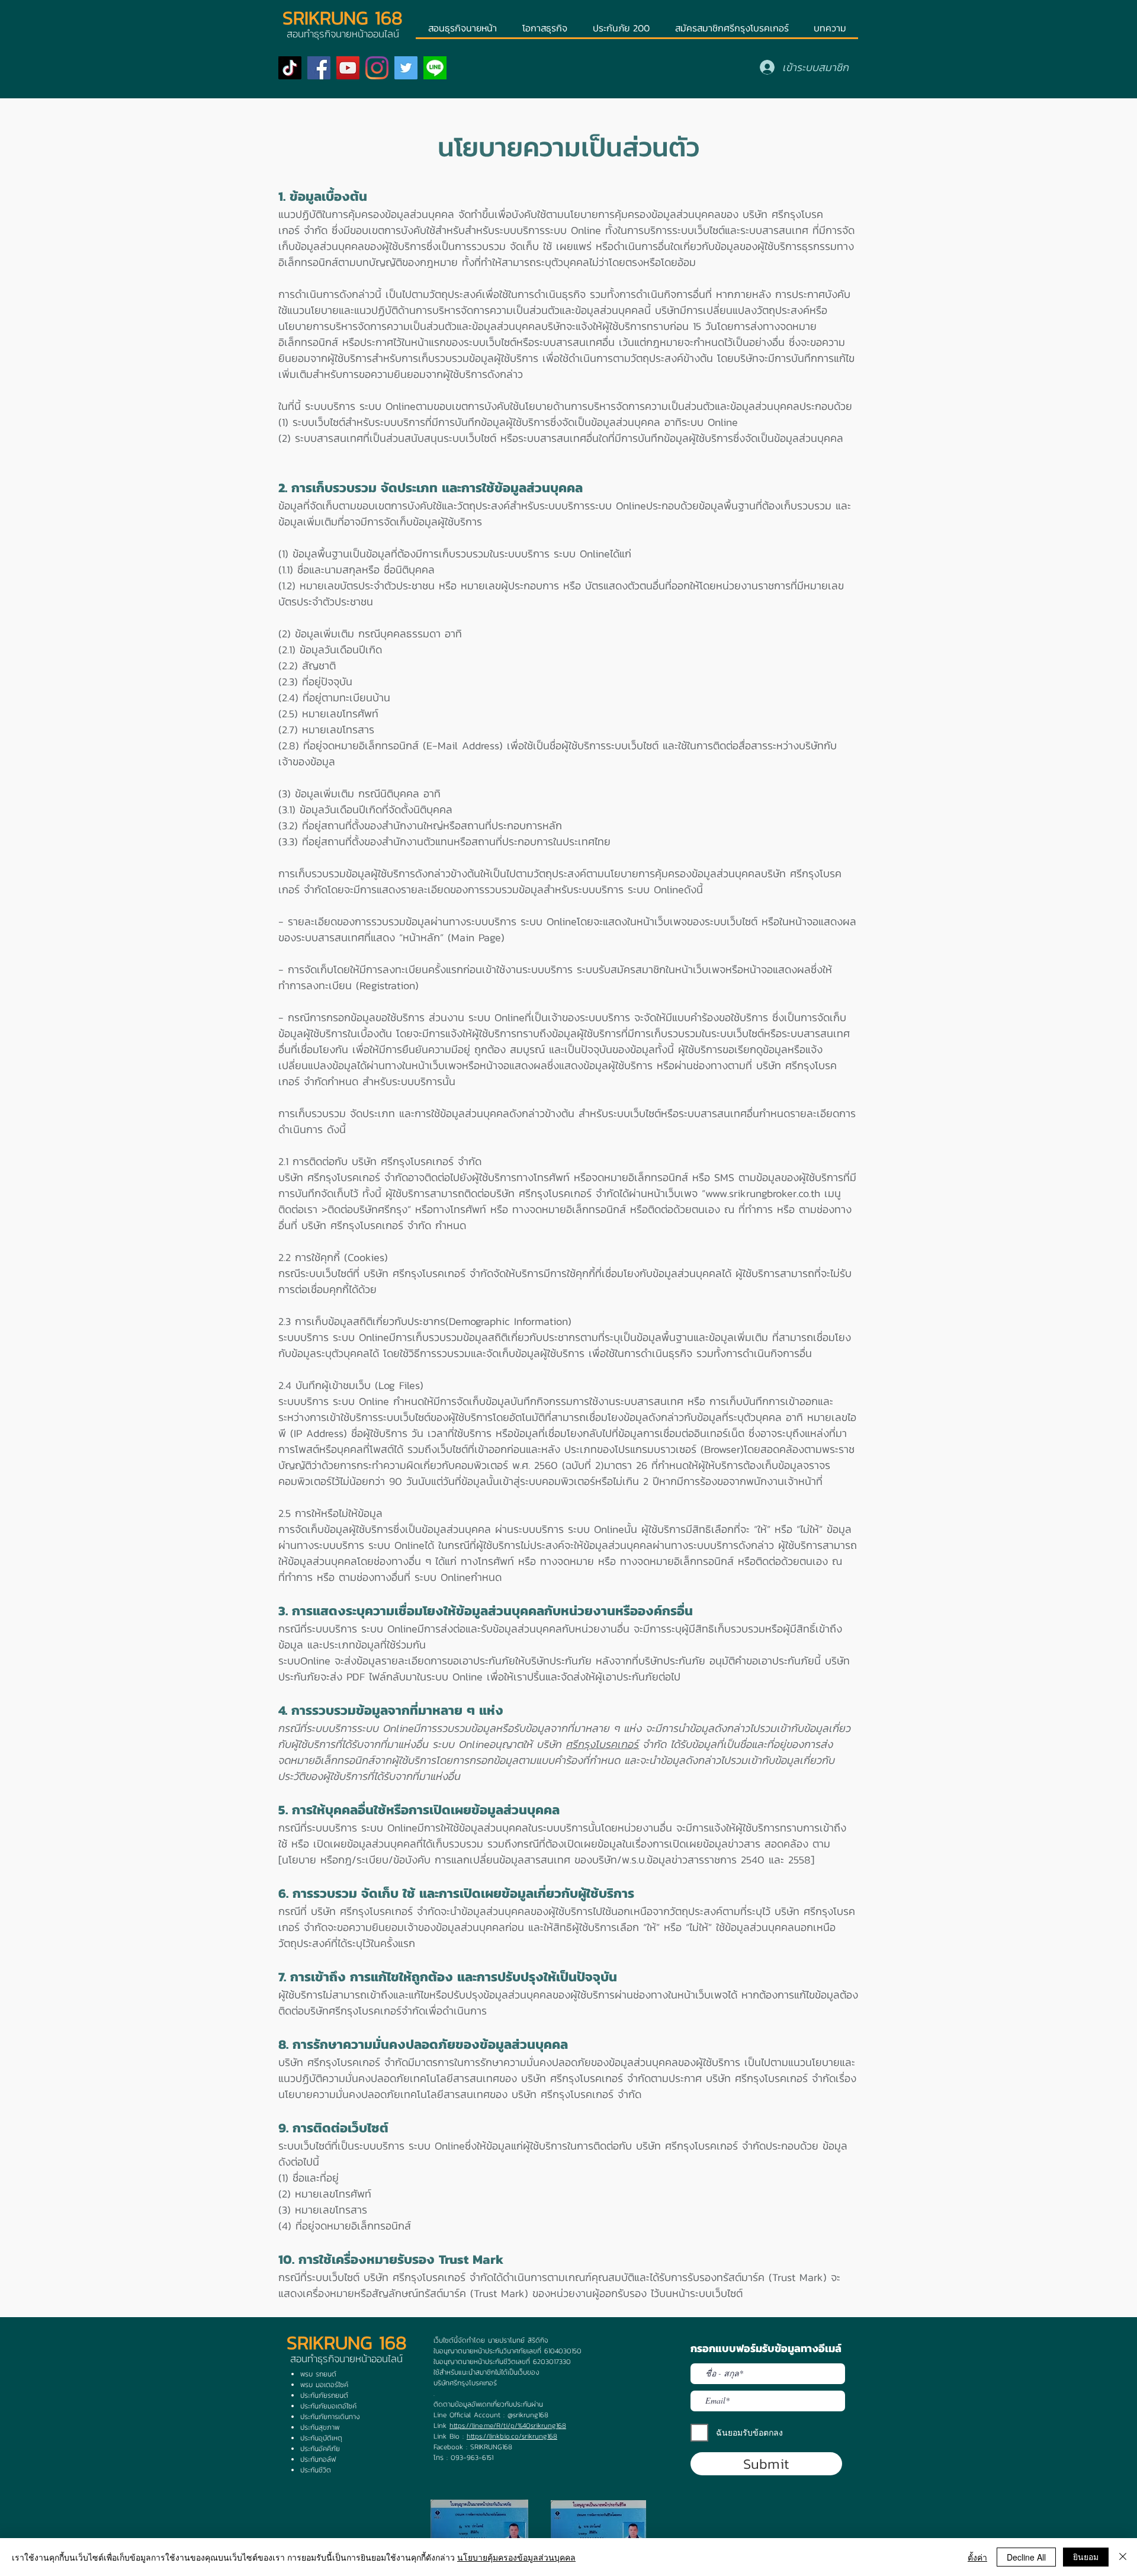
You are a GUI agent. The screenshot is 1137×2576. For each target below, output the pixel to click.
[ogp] (435, 68)
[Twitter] (406, 68)
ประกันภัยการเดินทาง (330, 2417)
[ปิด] (1123, 2557)
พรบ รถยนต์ (318, 2374)
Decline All (1026, 2557)
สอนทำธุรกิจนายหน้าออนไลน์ (346, 2359)
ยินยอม (1086, 2556)
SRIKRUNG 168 (343, 18)
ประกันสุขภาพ (320, 2427)
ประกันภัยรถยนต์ (324, 2395)
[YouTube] (348, 68)
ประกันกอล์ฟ (318, 2459)
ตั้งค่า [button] (977, 2557)
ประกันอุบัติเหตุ (321, 2438)
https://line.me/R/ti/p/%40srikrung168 (508, 2426)
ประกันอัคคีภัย (320, 2449)
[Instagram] (377, 68)
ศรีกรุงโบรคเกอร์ (417, 1161)
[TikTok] (290, 68)
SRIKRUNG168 (491, 2447)
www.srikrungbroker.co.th (763, 1193)
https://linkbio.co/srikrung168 (512, 2436)
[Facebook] (319, 68)
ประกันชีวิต (316, 2470)
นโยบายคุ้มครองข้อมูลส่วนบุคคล (516, 2557)
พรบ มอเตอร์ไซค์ (324, 2385)
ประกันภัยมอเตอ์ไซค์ (328, 2406)
